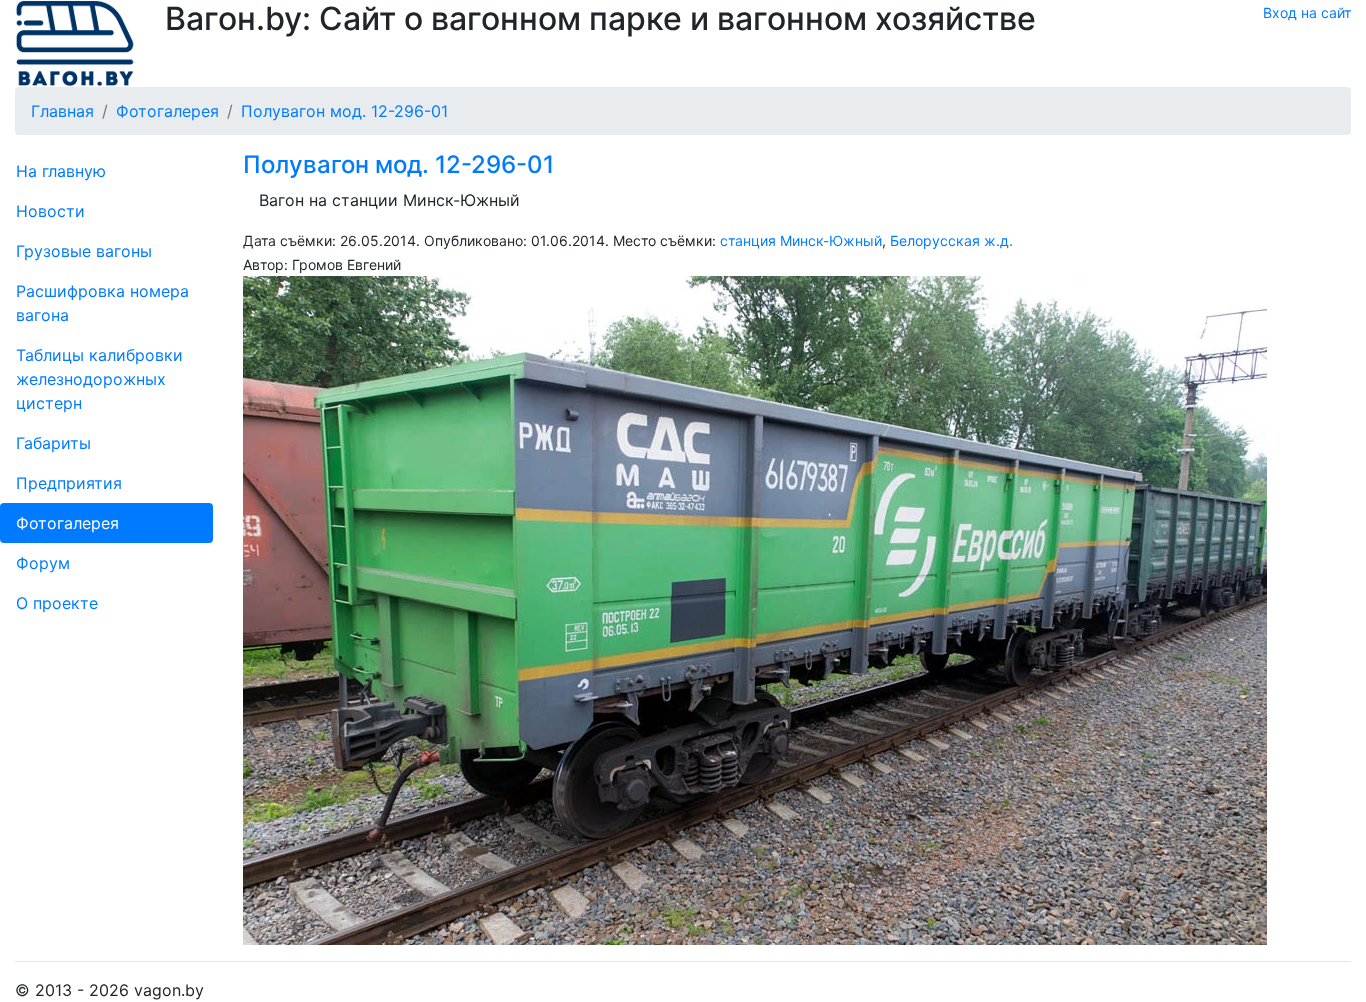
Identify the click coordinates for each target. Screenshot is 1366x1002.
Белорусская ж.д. (951, 240)
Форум (43, 563)
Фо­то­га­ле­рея (67, 523)
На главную (61, 171)
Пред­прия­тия (69, 483)
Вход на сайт (1307, 12)
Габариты (53, 443)
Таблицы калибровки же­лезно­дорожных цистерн (99, 379)
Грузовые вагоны (84, 251)
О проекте (57, 603)
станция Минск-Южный (801, 240)
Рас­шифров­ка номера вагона (102, 303)
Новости (50, 211)
